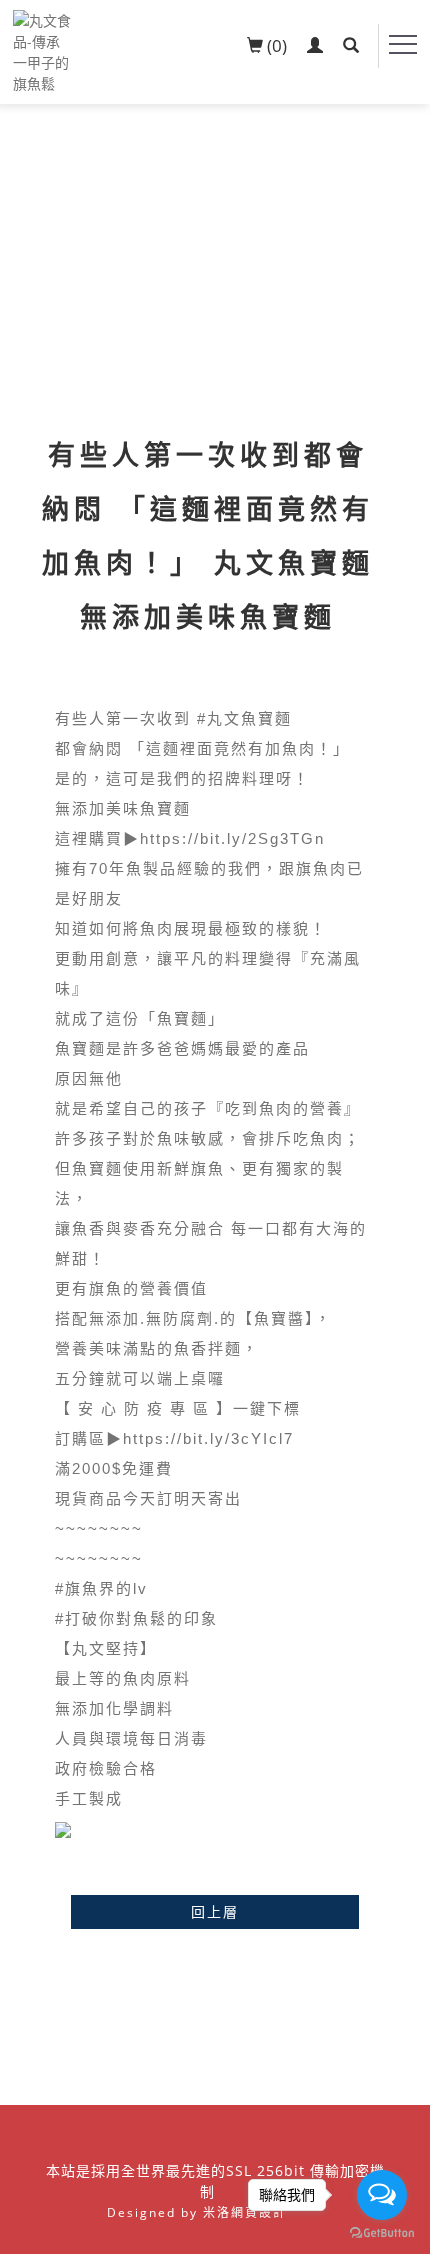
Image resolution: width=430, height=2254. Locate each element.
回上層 (215, 1912)
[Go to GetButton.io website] (382, 2233)
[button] (351, 46)
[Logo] (43, 50)
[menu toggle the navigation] (403, 45)
